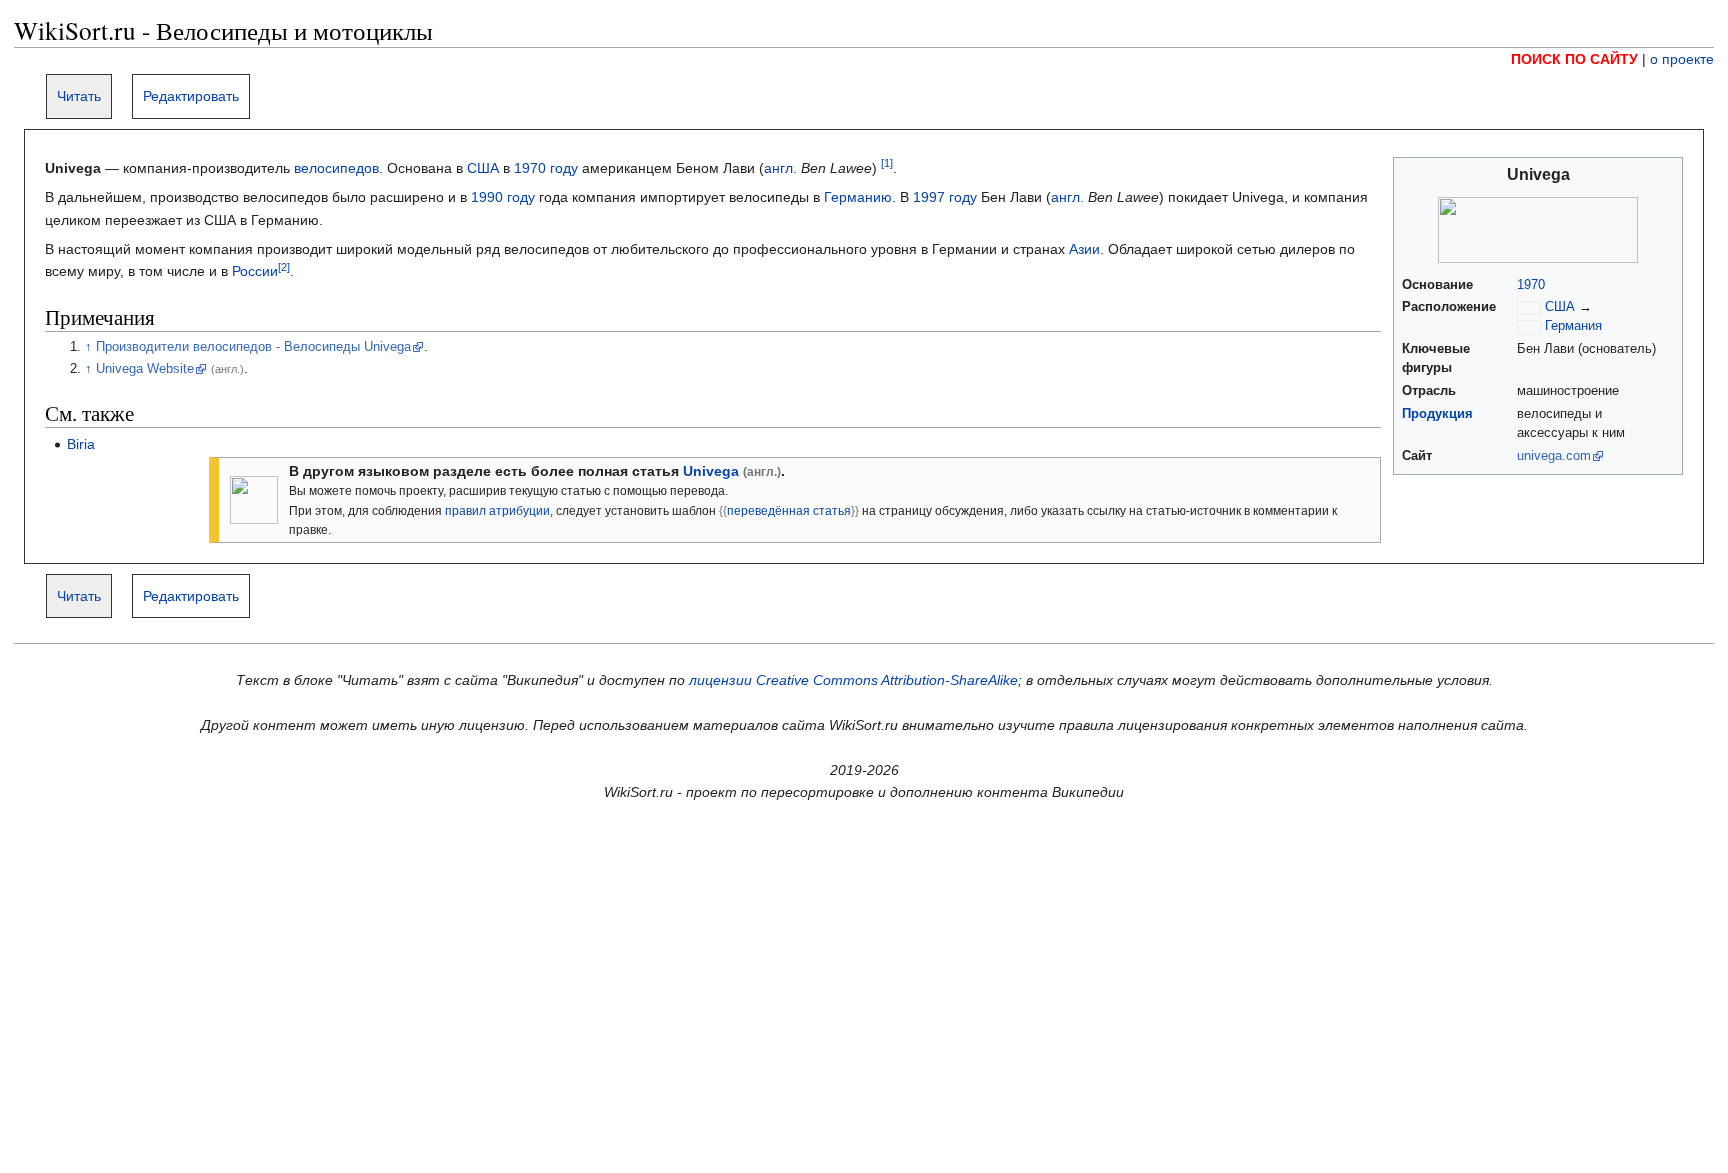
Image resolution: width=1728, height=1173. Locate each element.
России (255, 271)
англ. (780, 168)
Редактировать (191, 96)
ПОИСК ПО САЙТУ (1574, 59)
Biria (81, 444)
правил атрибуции (497, 511)
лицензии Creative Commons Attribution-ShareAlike (853, 680)
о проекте (1682, 59)
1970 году (546, 168)
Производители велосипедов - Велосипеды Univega (253, 347)
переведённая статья (789, 511)
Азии (1084, 249)
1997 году (945, 197)
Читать (79, 96)
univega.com (1554, 456)
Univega (711, 471)
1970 (1531, 285)
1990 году (503, 197)
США (483, 168)
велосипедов (336, 168)
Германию (858, 197)
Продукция (1437, 414)
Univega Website (145, 369)
